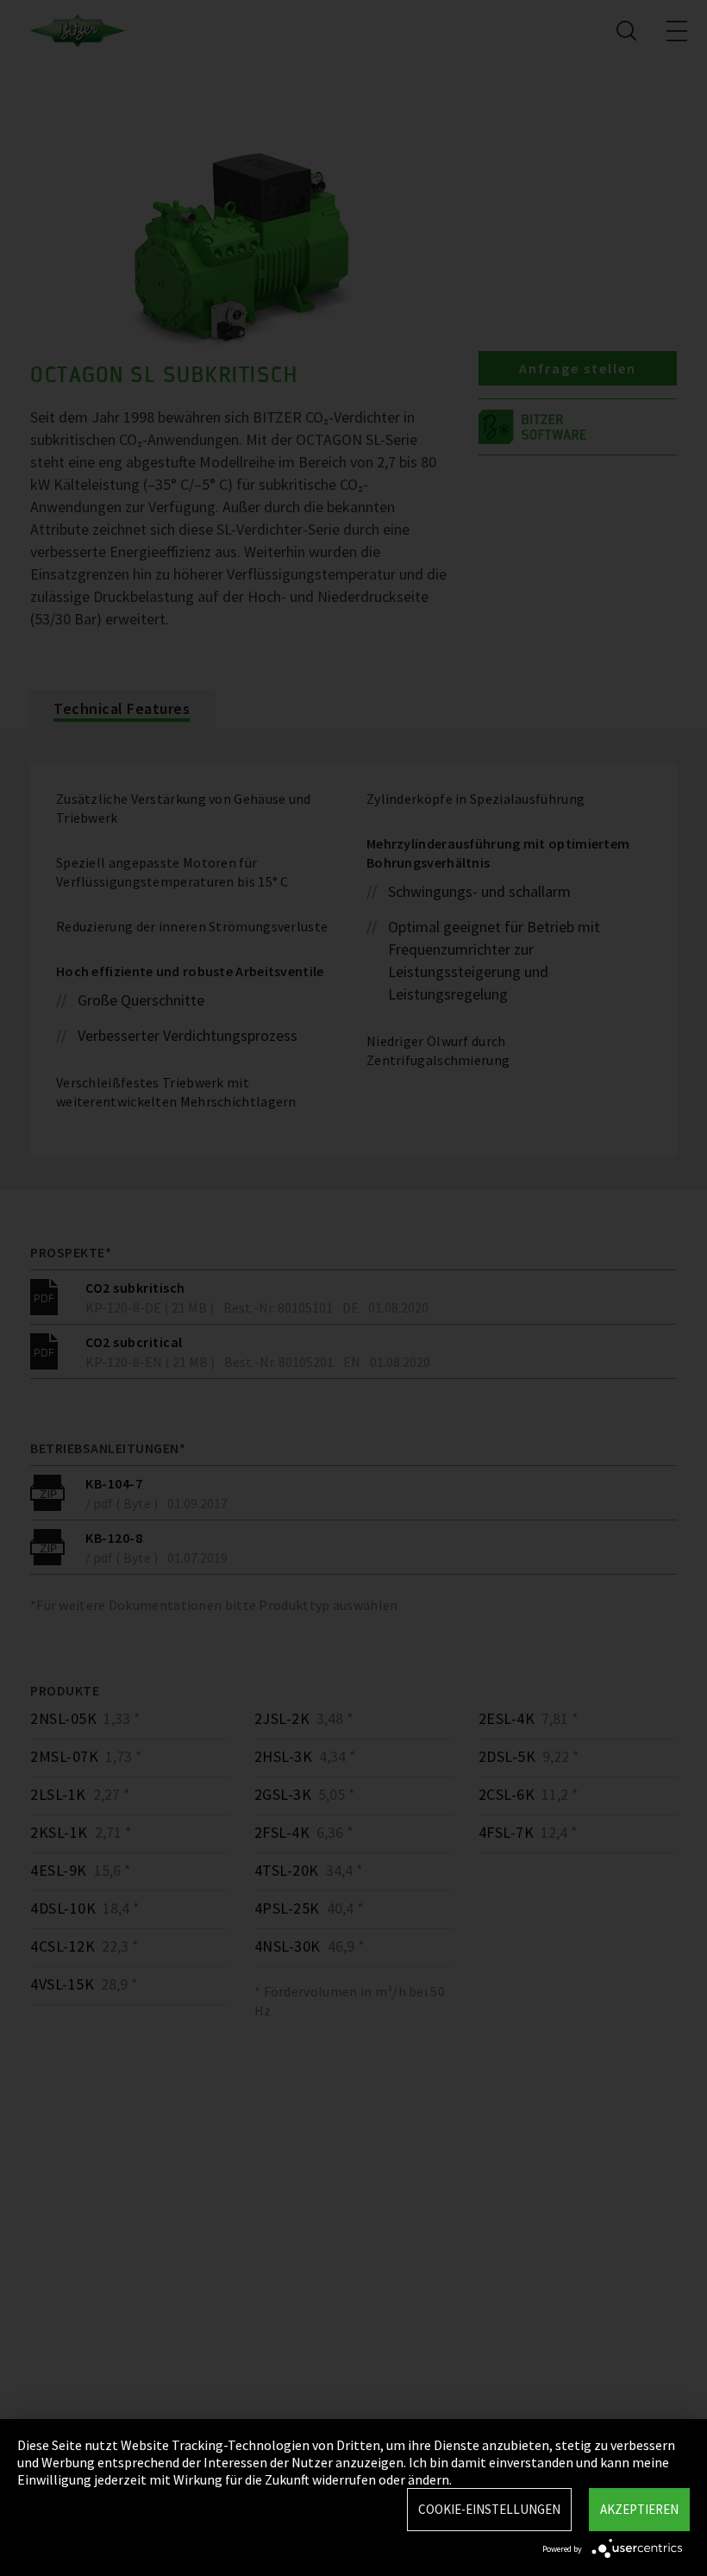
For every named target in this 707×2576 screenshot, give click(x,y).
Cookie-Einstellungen (489, 2509)
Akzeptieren (639, 2509)
